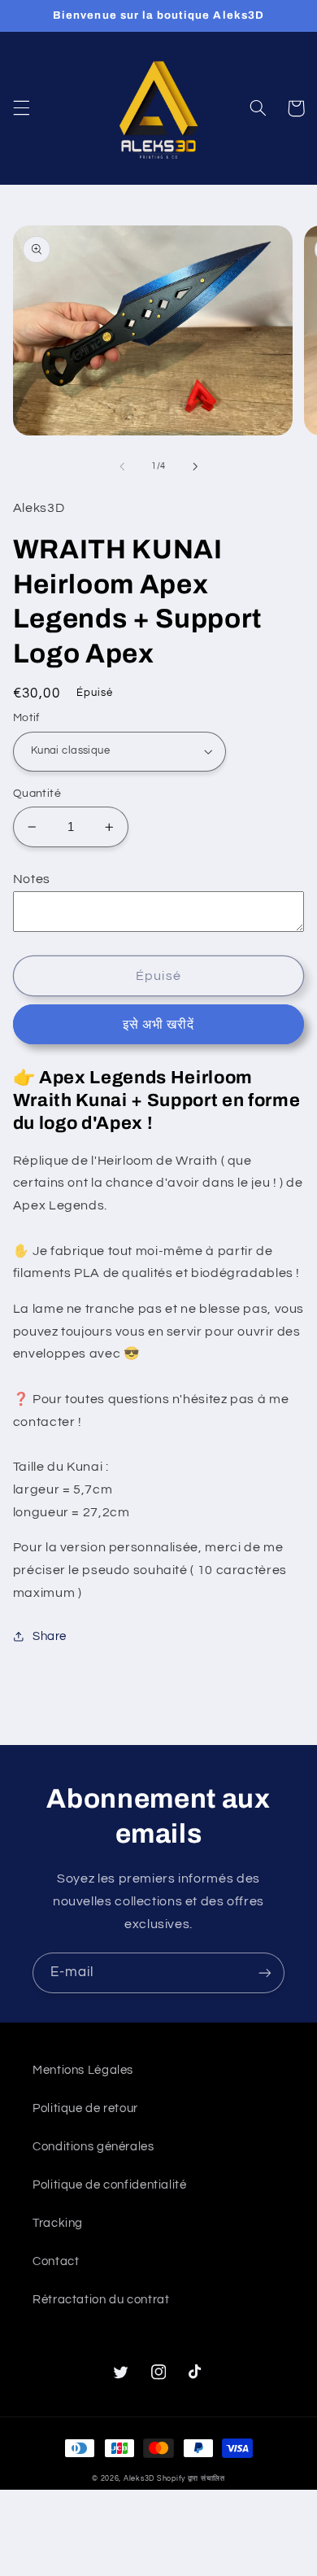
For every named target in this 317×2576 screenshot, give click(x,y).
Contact (56, 2261)
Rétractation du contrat (101, 2300)
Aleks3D (139, 2479)
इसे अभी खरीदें (158, 1025)
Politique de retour (85, 2108)
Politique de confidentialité (110, 2185)
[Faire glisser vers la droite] (195, 466)
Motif (26, 718)
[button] (21, 108)
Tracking (58, 2223)
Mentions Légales (83, 2070)
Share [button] (50, 1636)
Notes (32, 879)
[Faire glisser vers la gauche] (122, 466)
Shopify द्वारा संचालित (191, 2479)
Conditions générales (93, 2147)
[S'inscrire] (265, 1972)
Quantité (37, 794)
